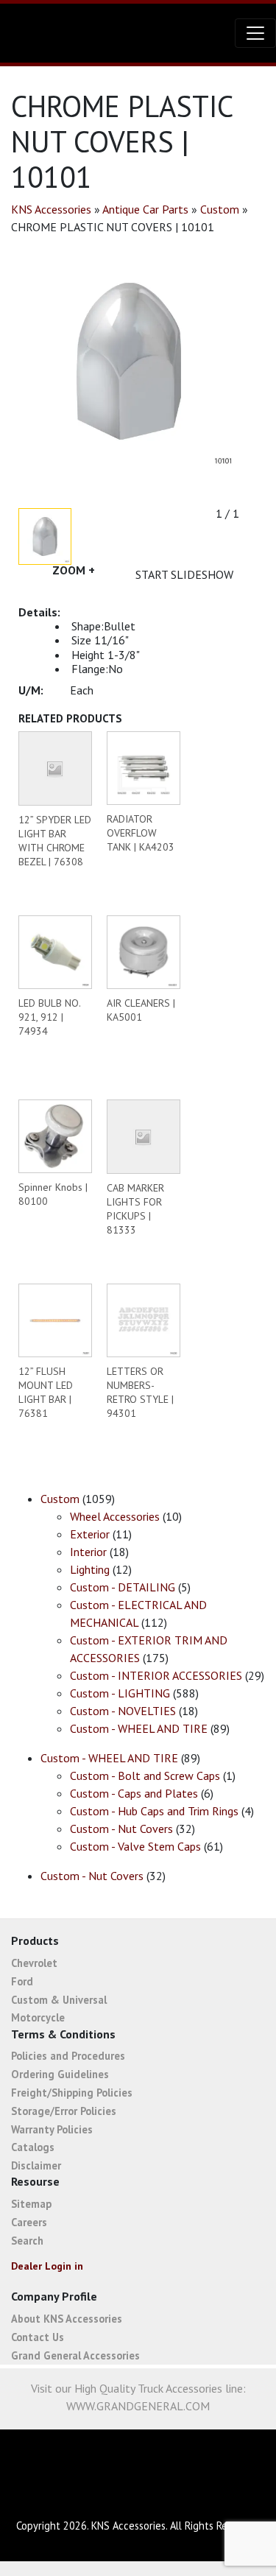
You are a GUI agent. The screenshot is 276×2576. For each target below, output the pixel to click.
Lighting (90, 1569)
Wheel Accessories (115, 1516)
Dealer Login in (47, 2266)
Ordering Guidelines (60, 2074)
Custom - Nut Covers (121, 1829)
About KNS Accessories (67, 2319)
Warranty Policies (52, 2129)
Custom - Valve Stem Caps (135, 1846)
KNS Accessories (51, 209)
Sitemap (31, 2204)
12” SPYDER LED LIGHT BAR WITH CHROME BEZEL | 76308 (55, 841)
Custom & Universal (59, 2000)
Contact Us (38, 2337)
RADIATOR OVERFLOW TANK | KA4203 (141, 833)
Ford (22, 1981)
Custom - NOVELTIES (123, 1711)
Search (27, 2241)
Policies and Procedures (68, 2056)
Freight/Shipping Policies (72, 2093)
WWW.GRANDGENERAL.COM (138, 2406)
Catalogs (33, 2147)
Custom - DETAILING (123, 1587)
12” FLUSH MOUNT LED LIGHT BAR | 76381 (46, 1392)
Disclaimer (36, 2165)
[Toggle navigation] (255, 33)
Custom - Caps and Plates (134, 1793)
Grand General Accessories (75, 2355)
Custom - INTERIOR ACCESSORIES (156, 1675)
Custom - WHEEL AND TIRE (139, 1728)
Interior (88, 1552)
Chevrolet (34, 1963)
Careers (29, 2222)
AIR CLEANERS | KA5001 (141, 1010)
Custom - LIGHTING (120, 1693)
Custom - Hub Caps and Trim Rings (154, 1811)
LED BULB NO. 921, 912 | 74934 (49, 1017)
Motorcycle (38, 2017)
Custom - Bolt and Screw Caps (145, 1776)
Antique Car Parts (145, 209)
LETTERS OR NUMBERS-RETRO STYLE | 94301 (140, 1392)
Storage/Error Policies (64, 2111)
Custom (220, 209)
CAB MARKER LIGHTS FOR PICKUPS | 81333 (135, 1209)
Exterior (90, 1534)
